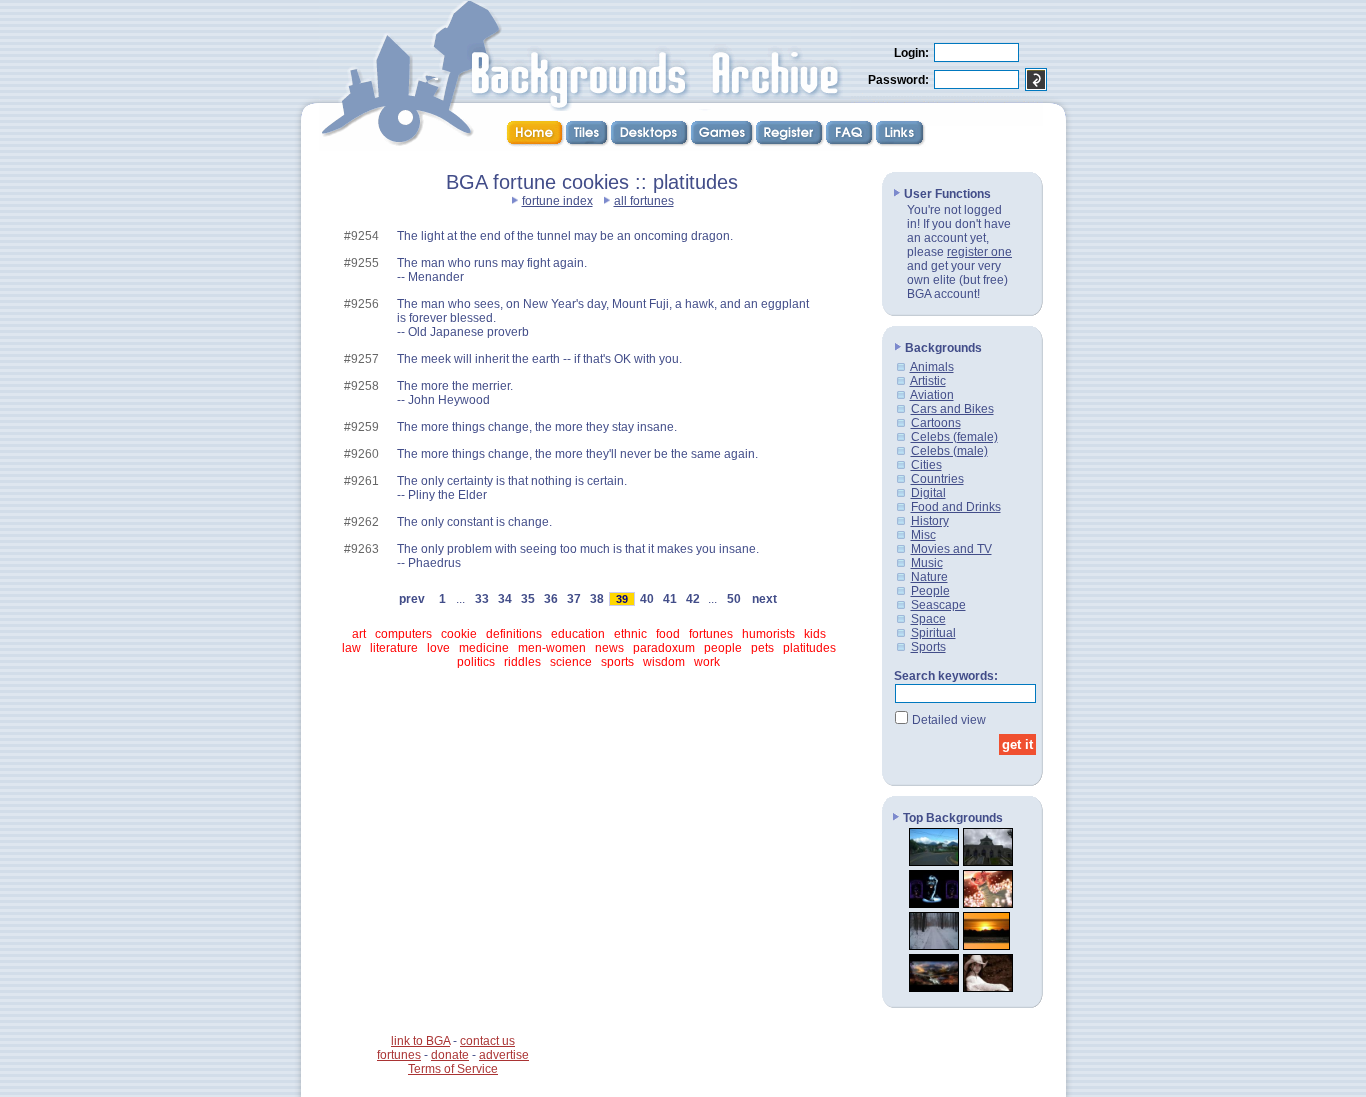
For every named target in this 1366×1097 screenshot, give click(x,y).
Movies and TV (951, 549)
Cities (926, 465)
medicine (484, 648)
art (359, 634)
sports (617, 662)
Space (928, 619)
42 (693, 599)
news (609, 648)
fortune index (557, 201)
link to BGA (420, 1041)
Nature (929, 577)
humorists (768, 634)
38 (597, 599)
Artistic (928, 381)
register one (979, 252)
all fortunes (644, 201)
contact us (487, 1041)
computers (403, 634)
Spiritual (933, 633)
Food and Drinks (956, 507)
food (668, 634)
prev (412, 599)
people (723, 648)
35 (528, 599)
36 (551, 599)
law (351, 648)
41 (670, 599)
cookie (459, 634)
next (764, 599)
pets (762, 648)
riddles (522, 662)
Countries (937, 479)
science (571, 662)
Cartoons (936, 423)
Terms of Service (453, 1069)
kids (815, 634)
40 (647, 599)
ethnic (630, 634)
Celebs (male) (949, 451)
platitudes (809, 648)
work (707, 662)
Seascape (938, 605)
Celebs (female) (954, 437)
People (930, 591)
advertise (504, 1055)
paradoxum (664, 648)
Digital (928, 493)
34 (505, 599)
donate (450, 1055)
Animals (932, 367)
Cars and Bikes (952, 409)
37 (574, 599)
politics (476, 662)
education (578, 634)
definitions (514, 634)
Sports (928, 647)
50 (734, 599)
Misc (923, 535)
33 (482, 599)
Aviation (932, 395)
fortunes (711, 634)
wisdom (664, 662)
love (438, 648)
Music (927, 563)
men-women (552, 648)
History (930, 521)
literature (394, 648)
